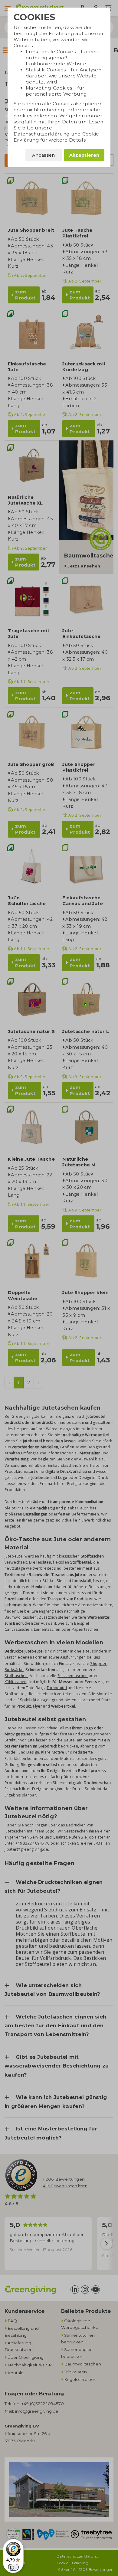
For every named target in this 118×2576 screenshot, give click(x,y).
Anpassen (44, 155)
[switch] (13, 2567)
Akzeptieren (84, 155)
